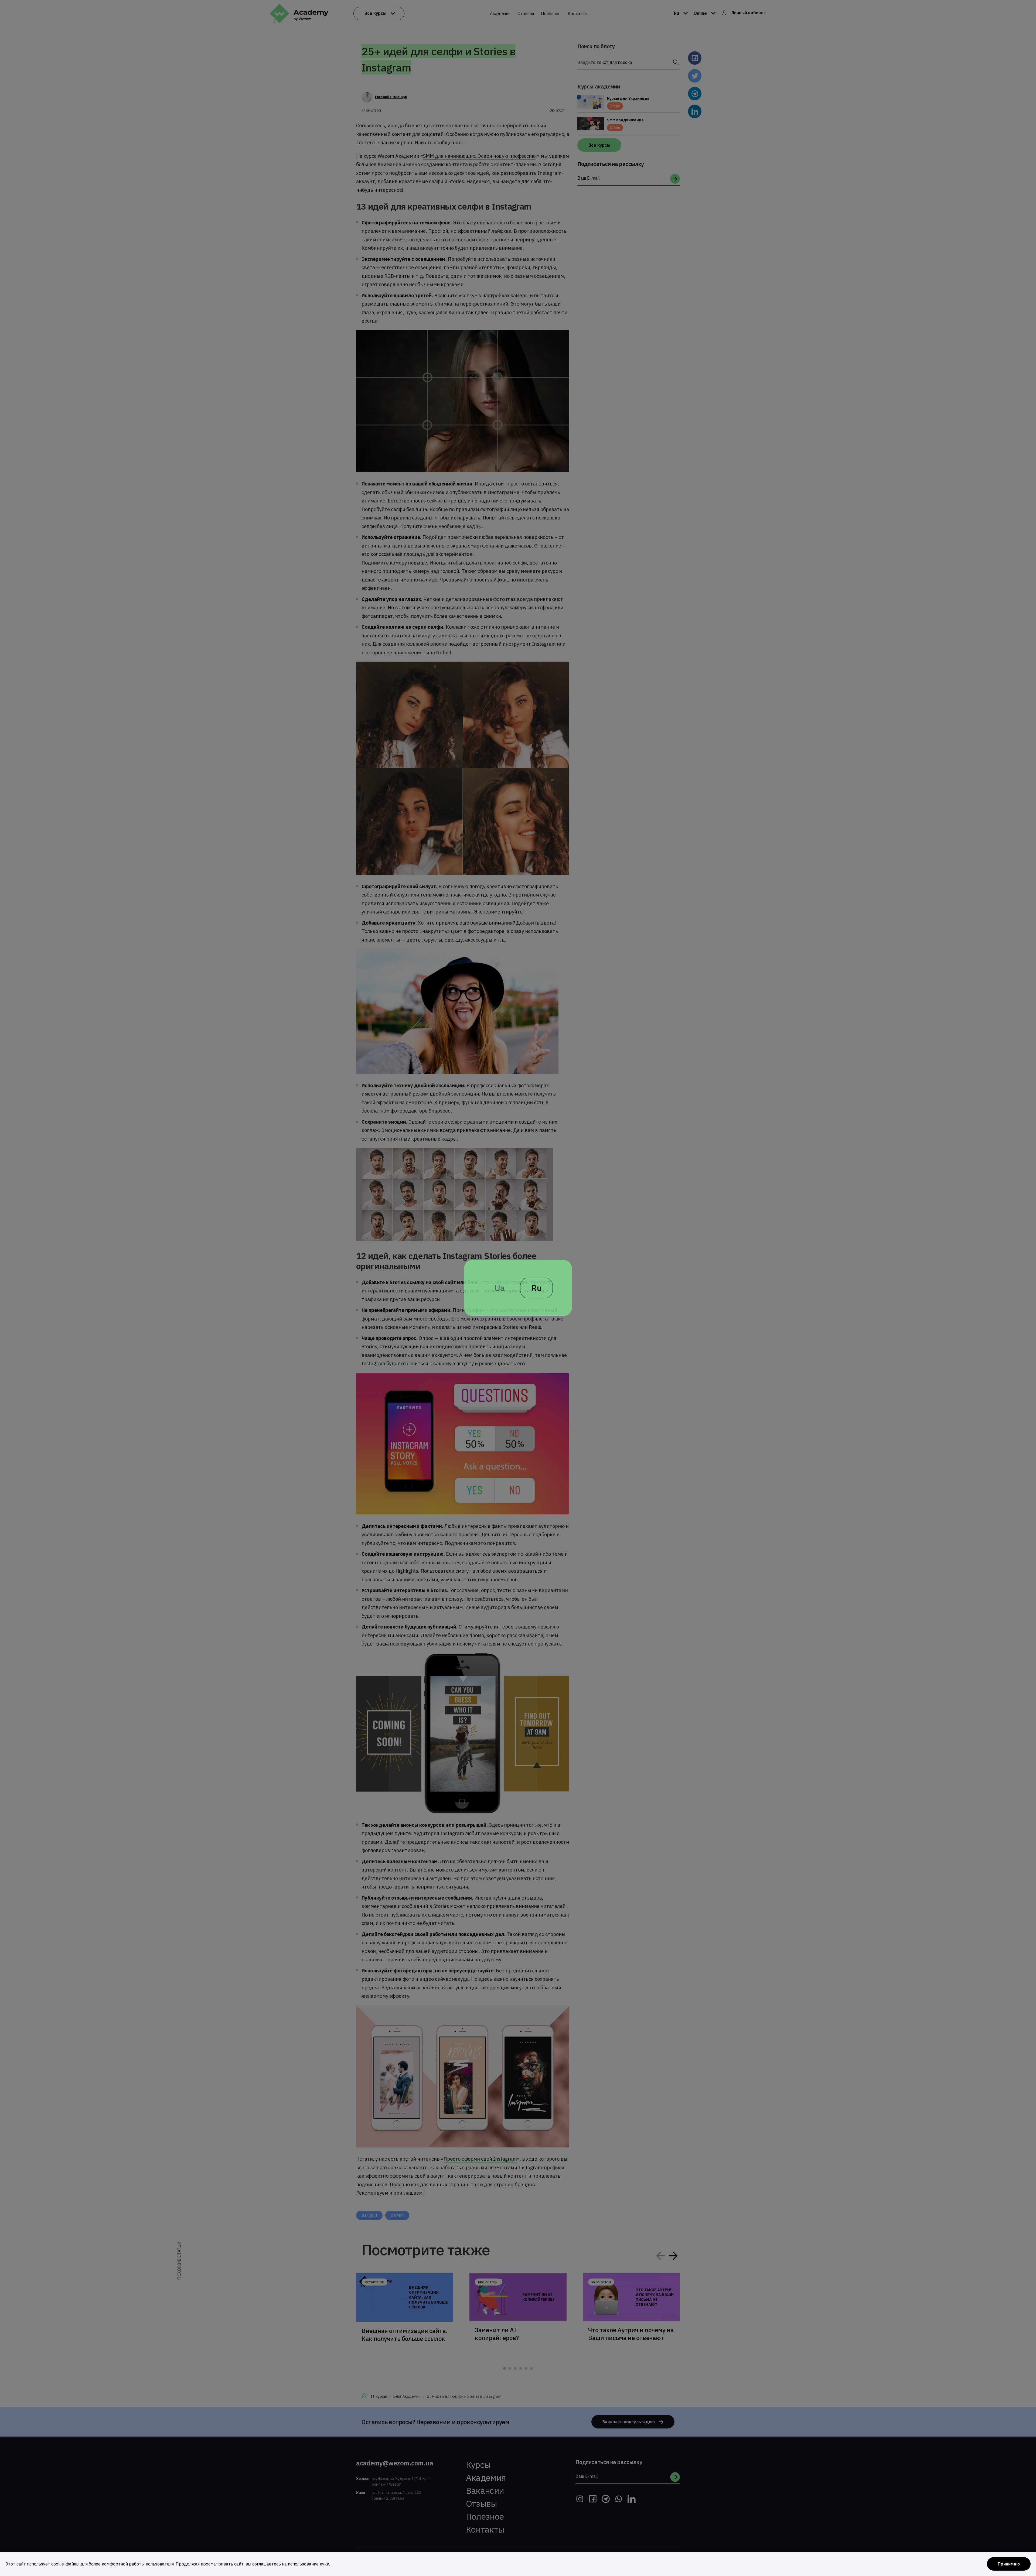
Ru (536, 1288)
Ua (500, 1288)
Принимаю (1009, 2564)
